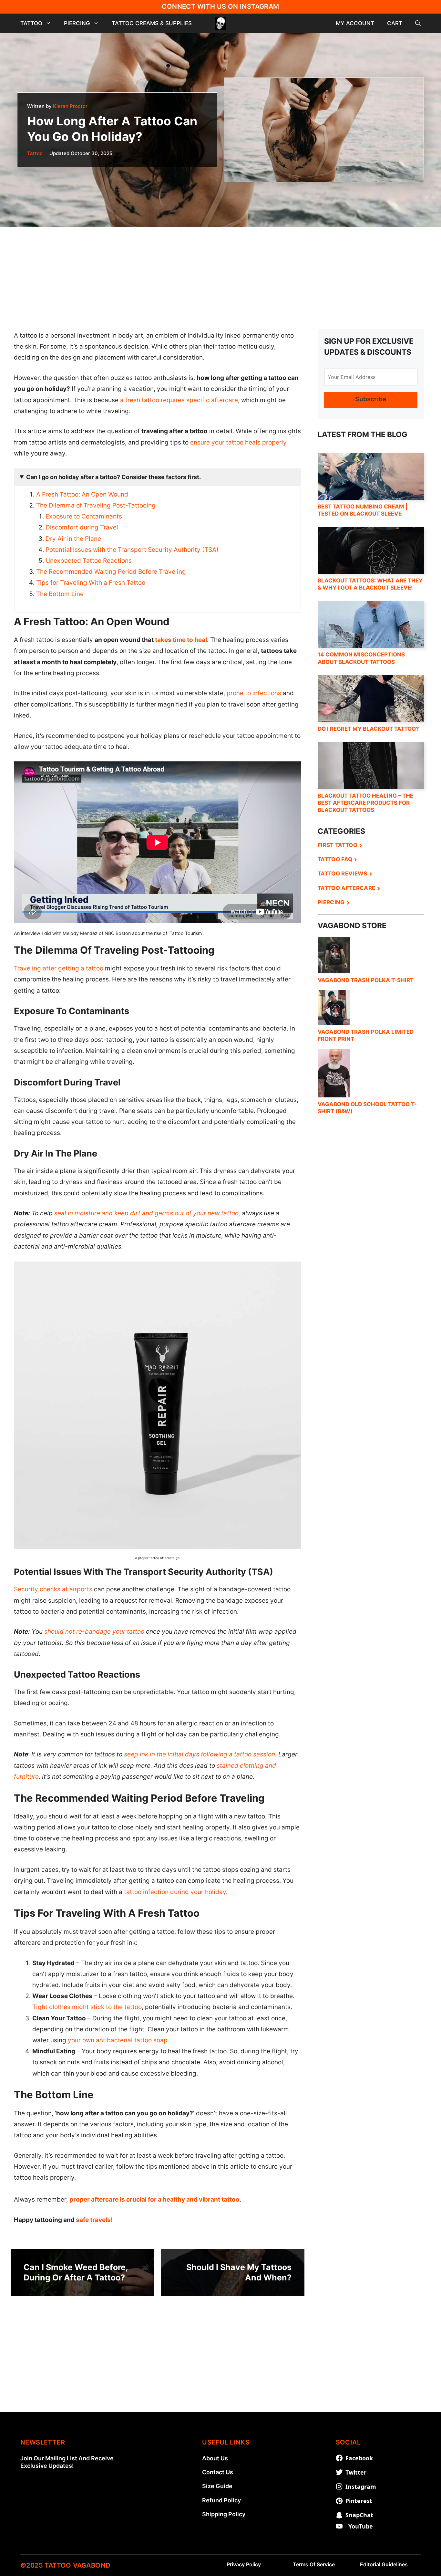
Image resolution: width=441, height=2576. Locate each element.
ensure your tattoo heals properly (238, 442)
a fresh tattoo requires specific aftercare (179, 400)
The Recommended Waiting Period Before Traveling (111, 572)
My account (355, 23)
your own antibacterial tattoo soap (118, 2040)
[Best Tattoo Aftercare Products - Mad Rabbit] (371, 1342)
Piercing (77, 23)
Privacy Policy (244, 2564)
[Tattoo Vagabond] (221, 23)
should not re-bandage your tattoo (94, 1632)
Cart (395, 23)
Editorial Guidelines (384, 2564)
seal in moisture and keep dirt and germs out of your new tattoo (146, 1213)
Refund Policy (221, 2500)
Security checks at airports (53, 1589)
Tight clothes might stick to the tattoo (87, 2007)
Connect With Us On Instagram (220, 6)
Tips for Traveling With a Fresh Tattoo (91, 583)
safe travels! (94, 2220)
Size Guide (217, 2486)
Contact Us (218, 2472)
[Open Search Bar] (418, 23)
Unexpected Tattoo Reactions (89, 561)
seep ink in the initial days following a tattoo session (200, 1754)
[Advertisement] (221, 272)
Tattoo (31, 23)
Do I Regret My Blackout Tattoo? (368, 729)
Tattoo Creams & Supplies (152, 23)
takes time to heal (181, 640)
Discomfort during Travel (82, 527)
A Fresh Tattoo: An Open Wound (82, 494)
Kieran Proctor (70, 106)
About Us (215, 2458)
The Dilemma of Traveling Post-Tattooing (96, 505)
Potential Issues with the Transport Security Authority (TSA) (132, 550)
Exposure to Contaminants (84, 516)
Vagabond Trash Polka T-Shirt (366, 980)
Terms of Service (314, 2564)
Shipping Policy (224, 2514)
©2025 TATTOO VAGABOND (65, 2565)
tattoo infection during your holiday (175, 1892)
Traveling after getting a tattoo (59, 968)
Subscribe (371, 399)
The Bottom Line (60, 594)
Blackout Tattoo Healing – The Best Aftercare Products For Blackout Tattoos (365, 803)
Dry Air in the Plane (73, 539)
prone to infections (254, 693)
